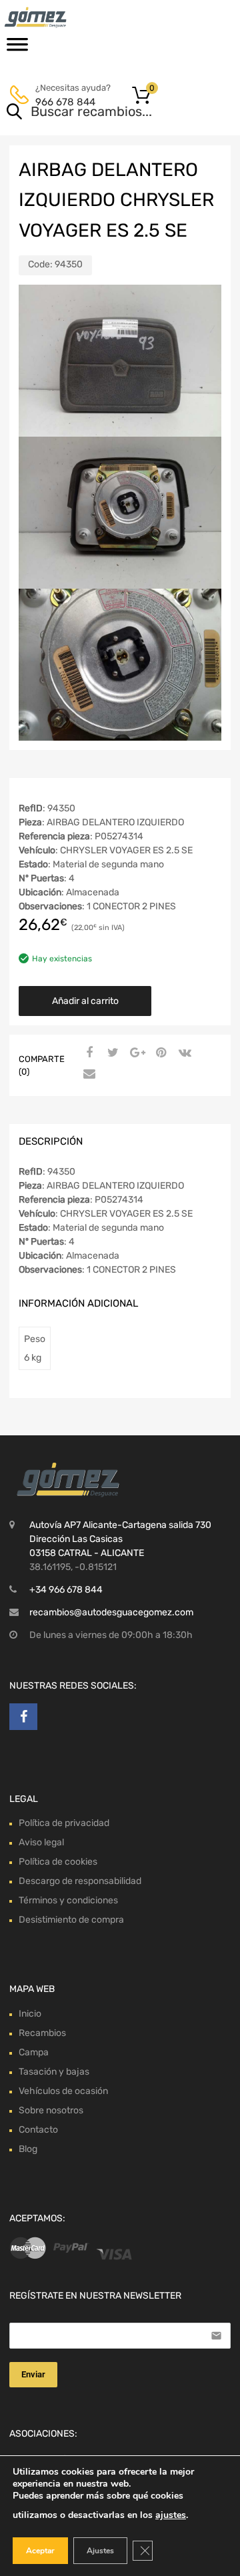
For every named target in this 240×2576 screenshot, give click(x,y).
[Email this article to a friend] (87, 1075)
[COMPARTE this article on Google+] (135, 1053)
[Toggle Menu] (17, 49)
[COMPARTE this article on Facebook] (87, 1053)
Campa (34, 2052)
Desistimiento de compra (71, 1920)
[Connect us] (23, 1717)
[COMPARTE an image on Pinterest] (159, 1053)
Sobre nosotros (51, 2110)
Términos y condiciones (68, 1900)
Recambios (42, 2033)
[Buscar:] (101, 113)
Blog (28, 2149)
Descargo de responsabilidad (80, 1881)
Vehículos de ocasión (63, 2091)
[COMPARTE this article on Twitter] (111, 1053)
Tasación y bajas (54, 2072)
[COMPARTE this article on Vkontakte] (183, 1053)
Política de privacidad (64, 1823)
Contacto (38, 2130)
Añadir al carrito (85, 1001)
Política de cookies (58, 1862)
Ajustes (100, 2551)
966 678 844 (65, 102)
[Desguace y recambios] (67, 17)
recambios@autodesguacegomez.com (111, 1612)
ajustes (171, 2515)
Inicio (30, 2014)
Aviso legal (41, 1842)
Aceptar (40, 2551)
